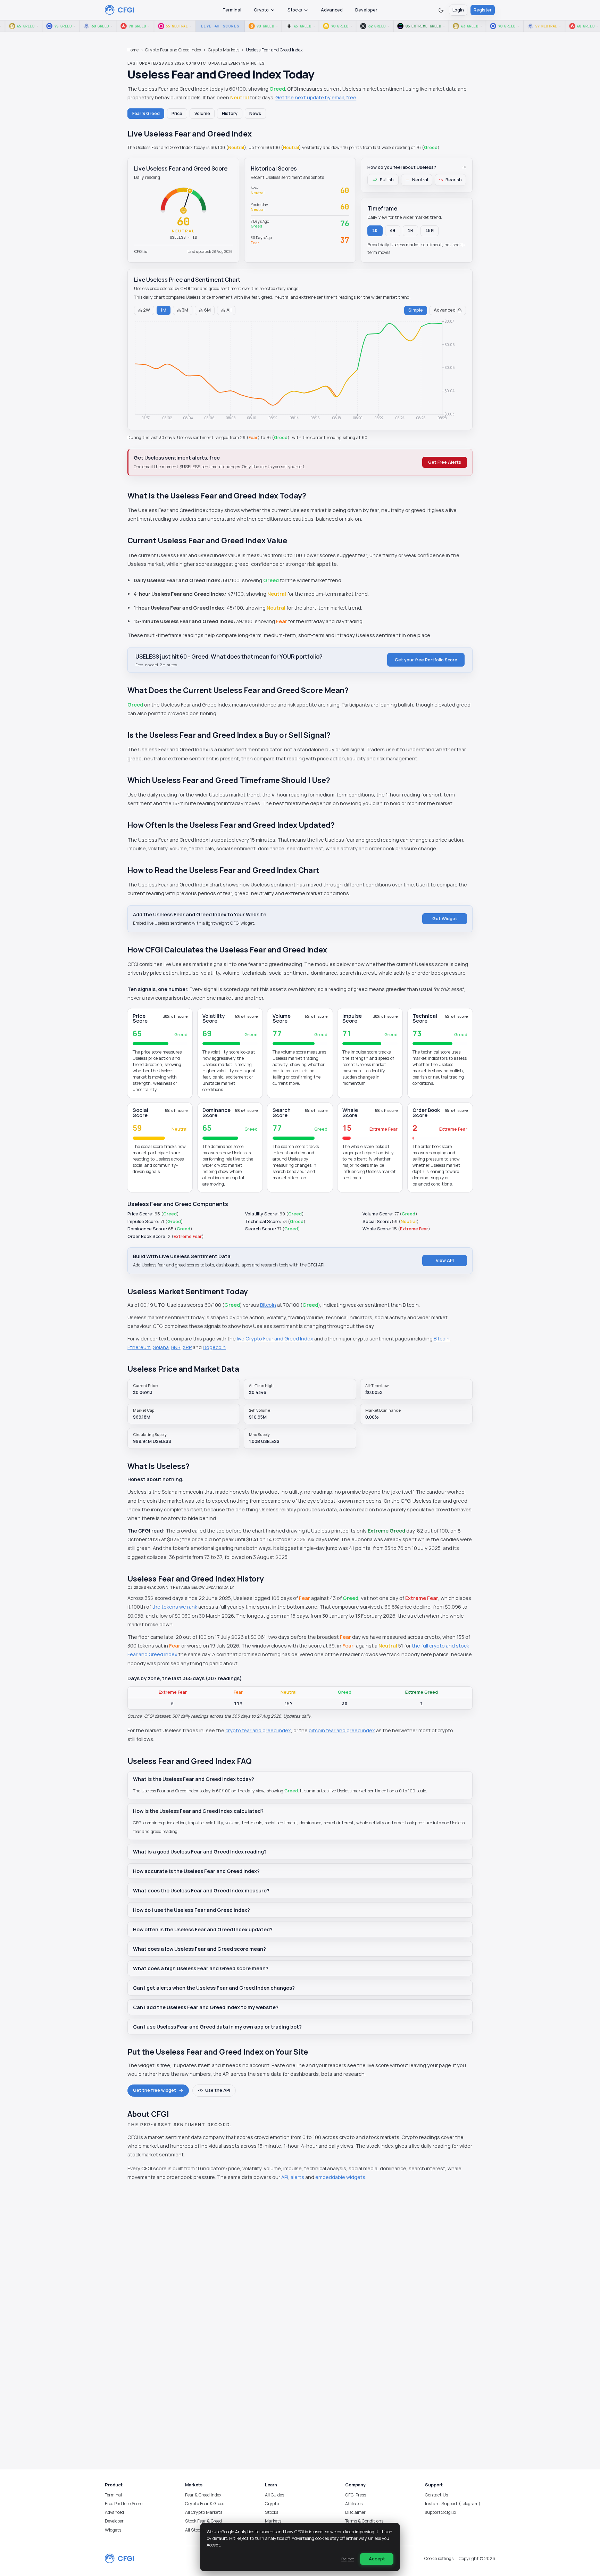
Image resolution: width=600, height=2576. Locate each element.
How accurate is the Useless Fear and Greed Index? (196, 1871)
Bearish (454, 180)
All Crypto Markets (204, 2512)
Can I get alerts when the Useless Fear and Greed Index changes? (214, 1988)
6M (207, 310)
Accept (377, 2559)
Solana (161, 1347)
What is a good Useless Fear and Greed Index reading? (200, 1852)
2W (147, 310)
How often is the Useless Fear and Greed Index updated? (203, 1929)
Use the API (218, 2090)
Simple (416, 310)
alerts (297, 2177)
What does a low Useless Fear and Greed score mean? (199, 1949)
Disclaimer (355, 2512)
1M (164, 310)
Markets (273, 2521)
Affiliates (354, 2504)
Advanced (332, 10)
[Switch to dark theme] (441, 10)
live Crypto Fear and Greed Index (275, 1339)
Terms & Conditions (364, 2521)
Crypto (261, 10)
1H (411, 230)
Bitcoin (268, 1305)
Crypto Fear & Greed (205, 2504)
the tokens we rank (175, 1607)
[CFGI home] (120, 10)
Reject (348, 2559)
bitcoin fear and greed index (342, 1730)
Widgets (113, 2530)
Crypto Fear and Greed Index (173, 50)
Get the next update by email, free (316, 97)
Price (177, 113)
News (255, 113)
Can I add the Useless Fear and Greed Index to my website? (206, 2007)
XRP (187, 1347)
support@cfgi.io (440, 2512)
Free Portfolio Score (124, 2504)
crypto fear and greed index (258, 1730)
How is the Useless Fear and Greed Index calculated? (198, 1811)
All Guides (274, 2495)
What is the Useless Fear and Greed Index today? (194, 1779)
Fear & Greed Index (203, 2495)
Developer (366, 10)
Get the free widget (155, 2090)
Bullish (387, 180)
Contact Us (436, 2495)
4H (393, 230)
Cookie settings (439, 2558)
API (285, 2177)
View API (445, 1260)
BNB (176, 1347)
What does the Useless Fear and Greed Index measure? (201, 1890)
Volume (202, 113)
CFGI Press (356, 2495)
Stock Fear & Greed (203, 2521)
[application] (300, 371)
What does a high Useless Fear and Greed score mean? (201, 1968)
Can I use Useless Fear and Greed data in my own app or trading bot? (217, 2027)
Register (483, 10)
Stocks (295, 10)
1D (375, 230)
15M (430, 230)
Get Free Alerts (445, 462)
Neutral (420, 180)
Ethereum (139, 1347)
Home (133, 50)
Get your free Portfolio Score (426, 660)
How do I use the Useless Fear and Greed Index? (191, 1910)
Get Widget (445, 919)
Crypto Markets (224, 50)
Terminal (232, 10)
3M (185, 310)
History (230, 113)
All (229, 310)
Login (458, 10)
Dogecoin (214, 1347)
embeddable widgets (340, 2177)
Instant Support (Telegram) (453, 2504)
